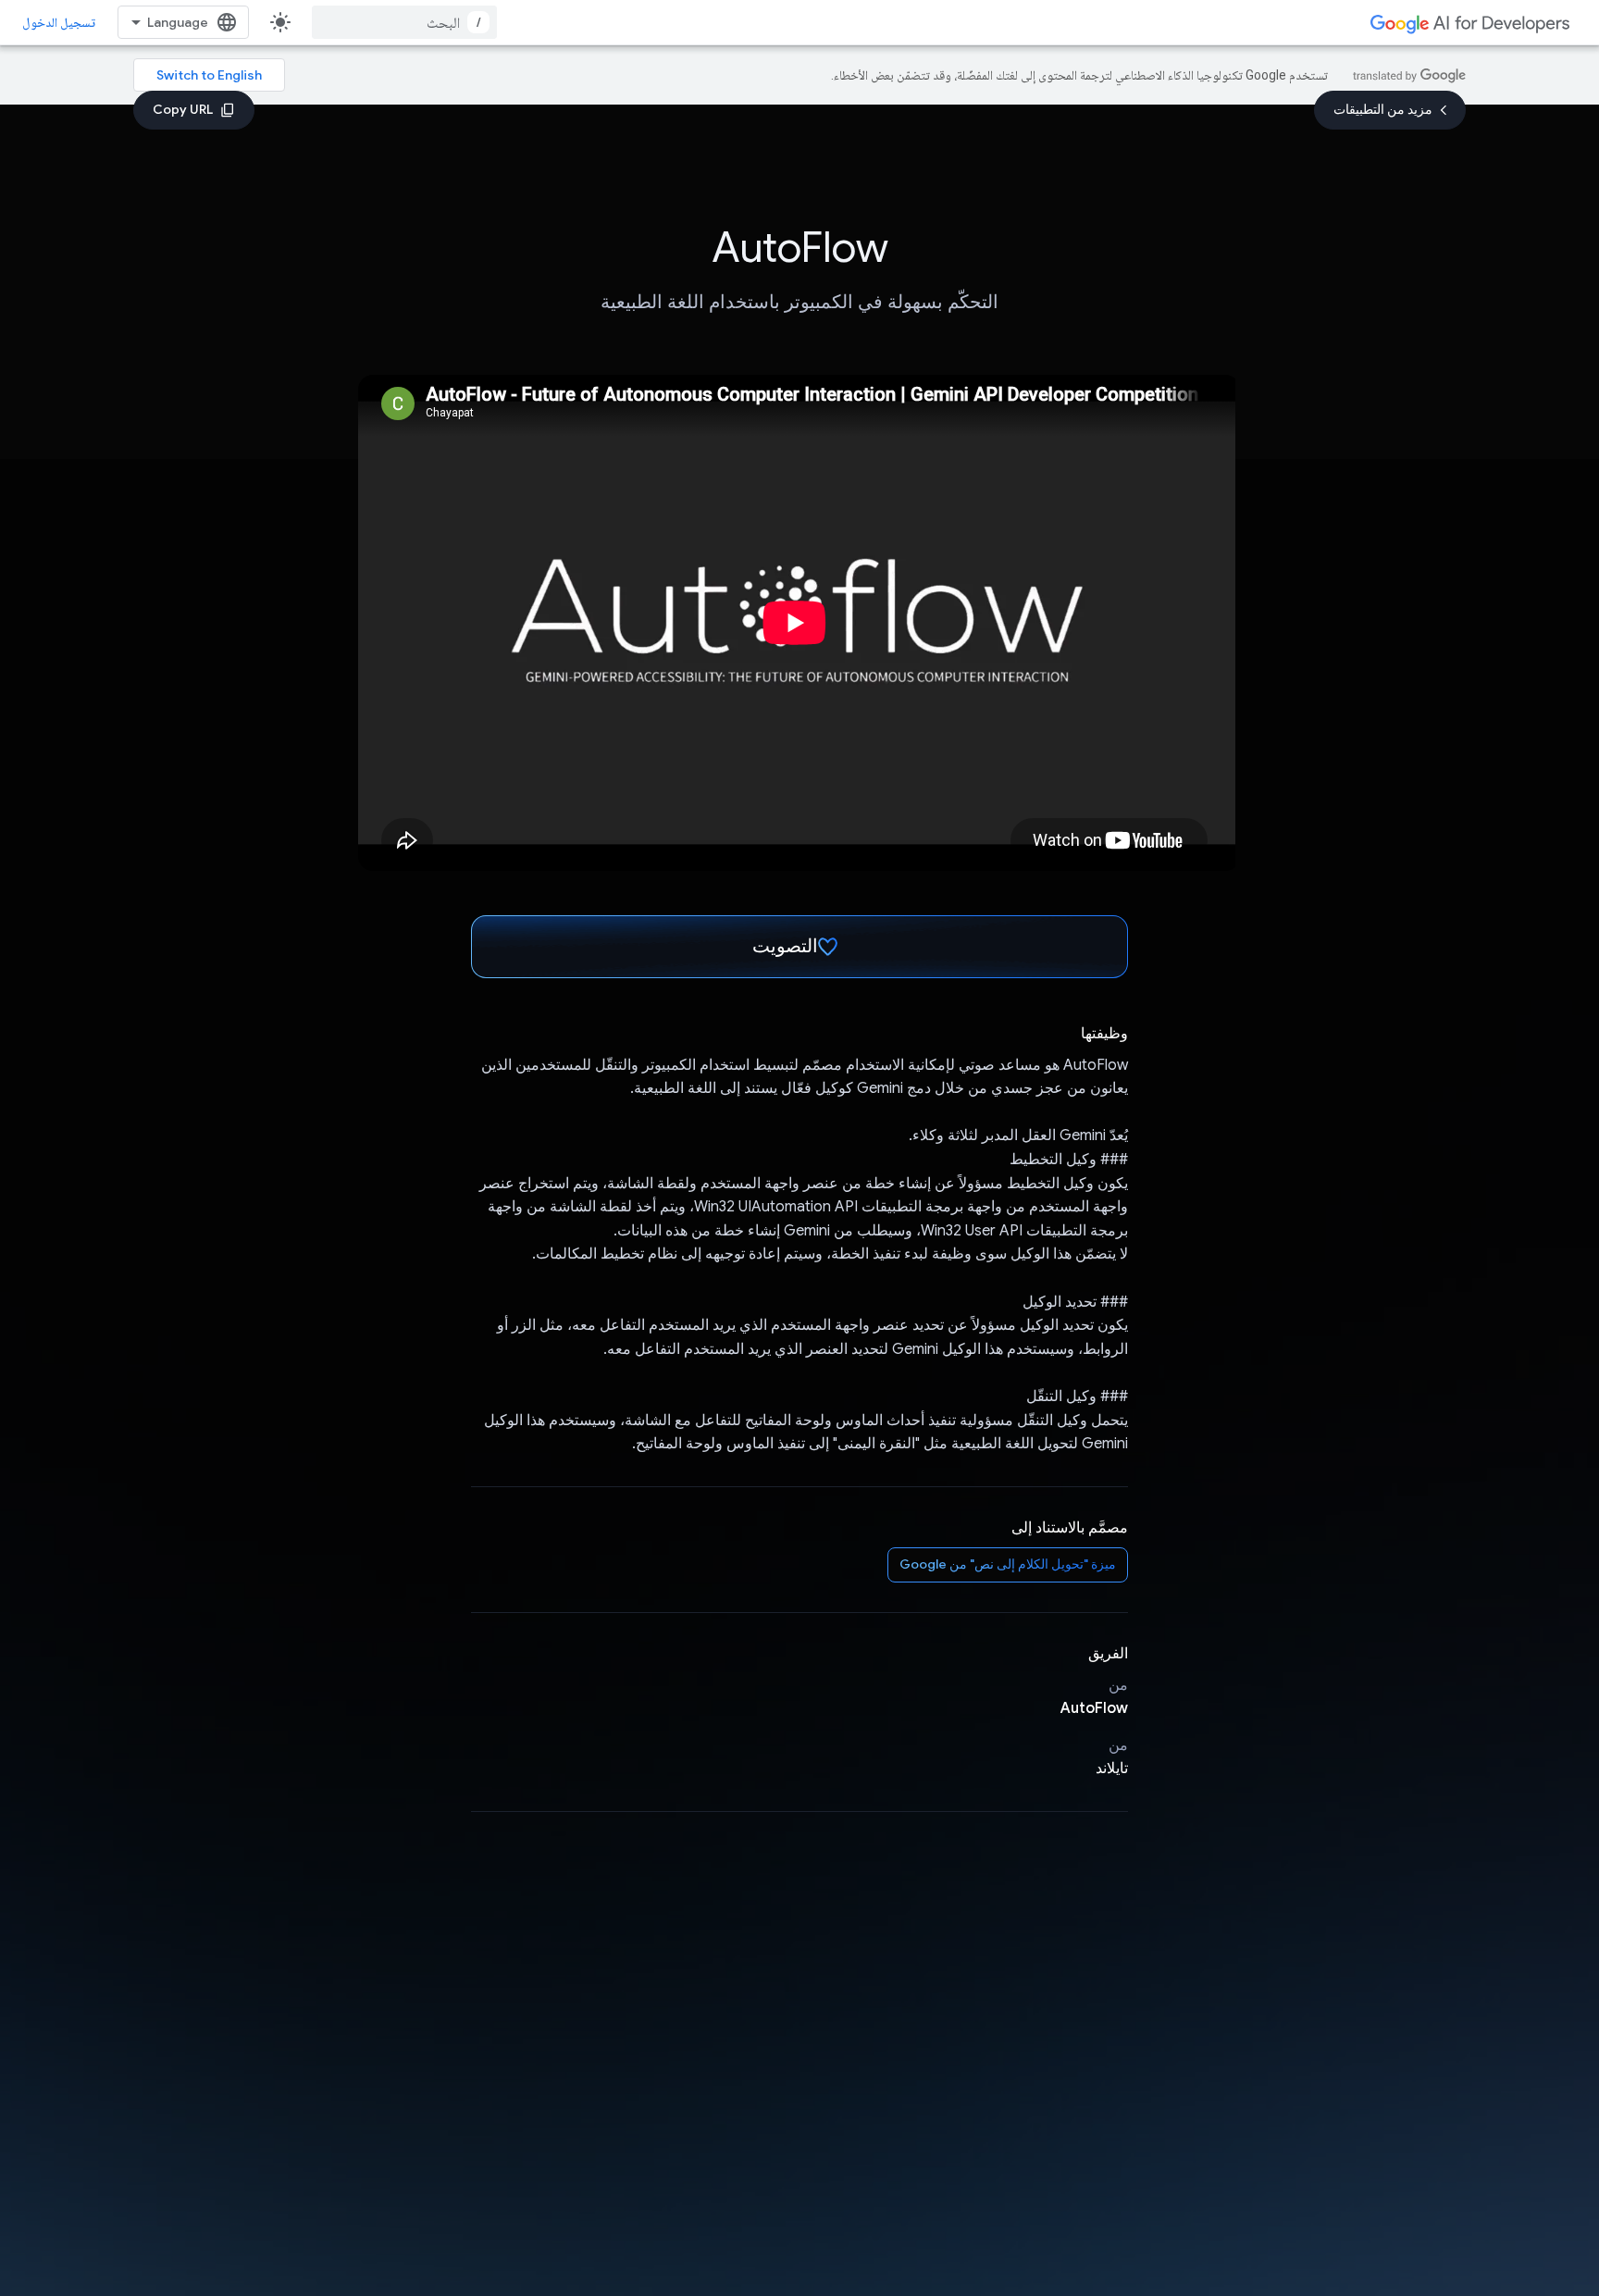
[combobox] (404, 22)
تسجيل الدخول (59, 22)
